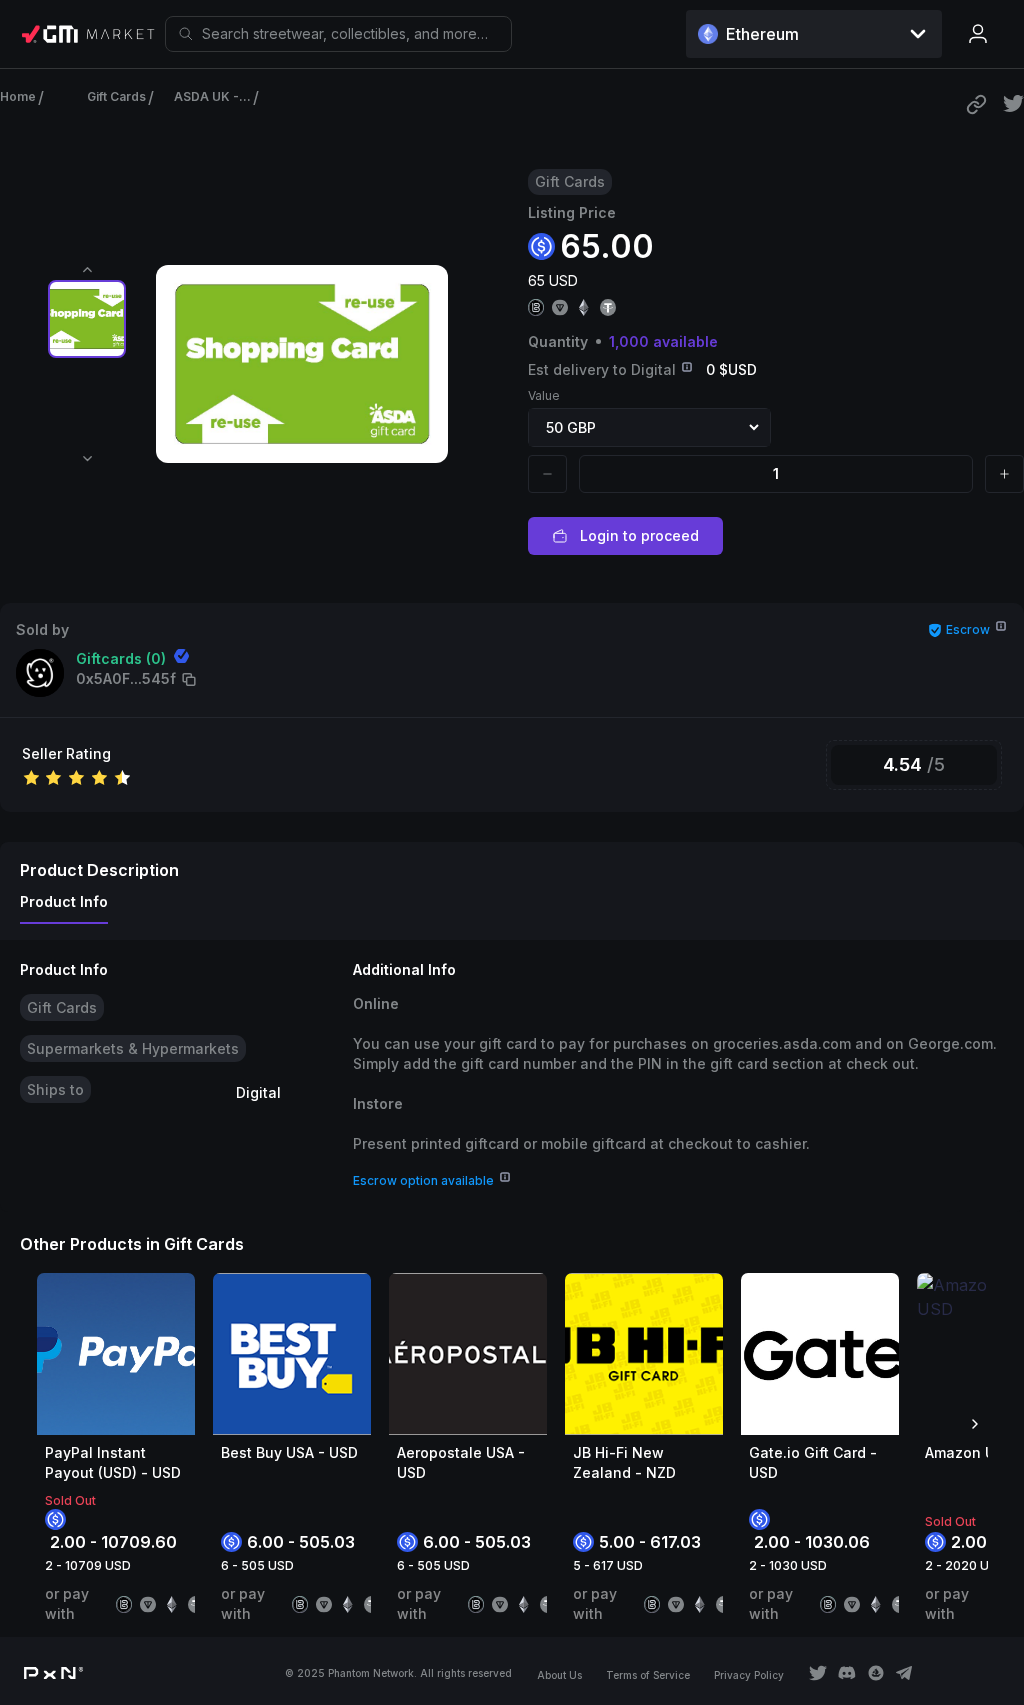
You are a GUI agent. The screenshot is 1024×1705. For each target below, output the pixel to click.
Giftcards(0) (121, 658)
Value (544, 395)
